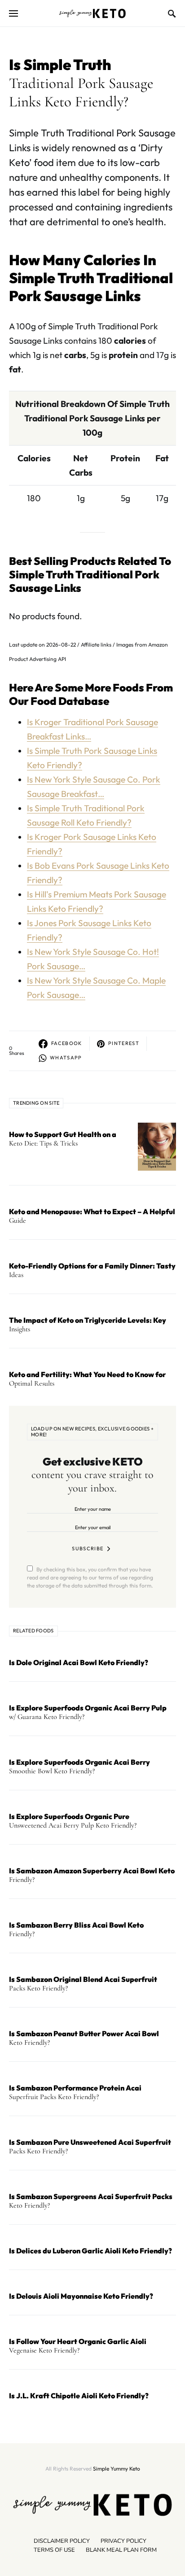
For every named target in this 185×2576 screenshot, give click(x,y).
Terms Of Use (54, 2550)
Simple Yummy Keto (117, 2469)
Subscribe (88, 1548)
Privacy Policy (123, 2541)
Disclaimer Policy (62, 2541)
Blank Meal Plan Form (121, 2550)
